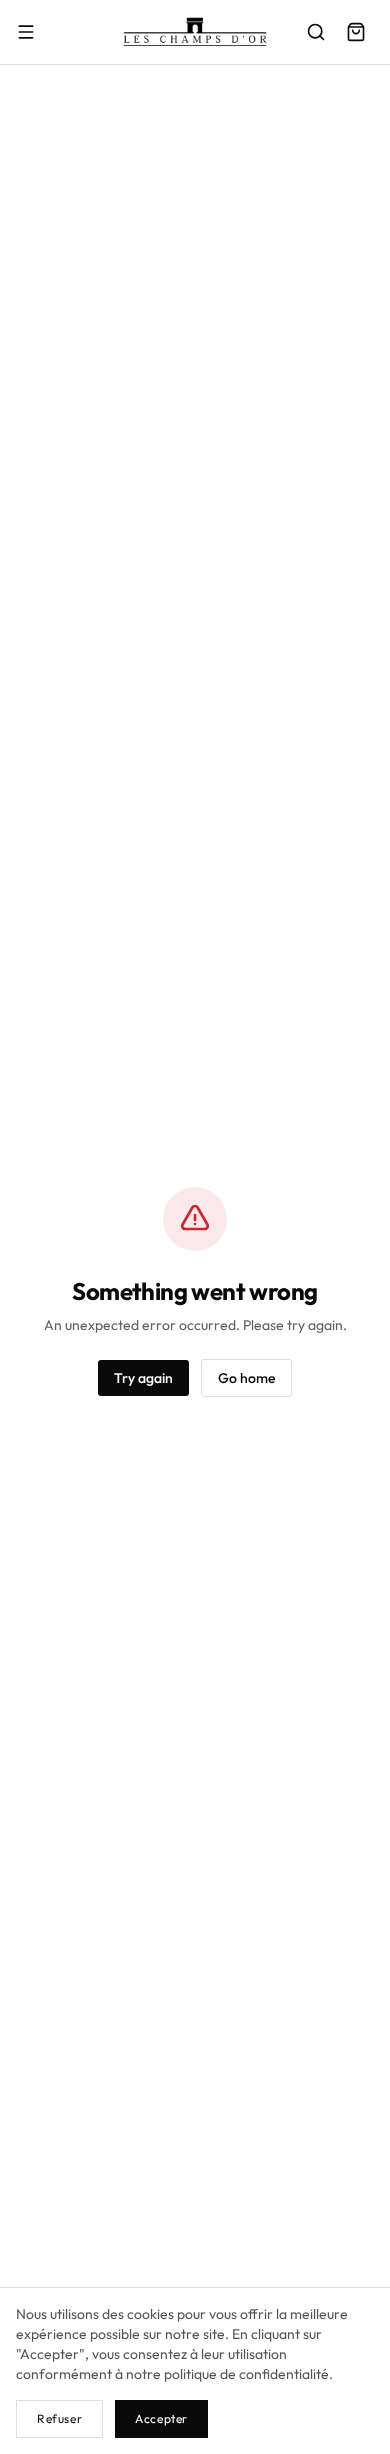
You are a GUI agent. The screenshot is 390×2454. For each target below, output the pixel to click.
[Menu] (26, 32)
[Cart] (356, 32)
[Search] (316, 32)
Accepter (161, 2418)
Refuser (59, 2418)
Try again (143, 1378)
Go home (246, 1378)
